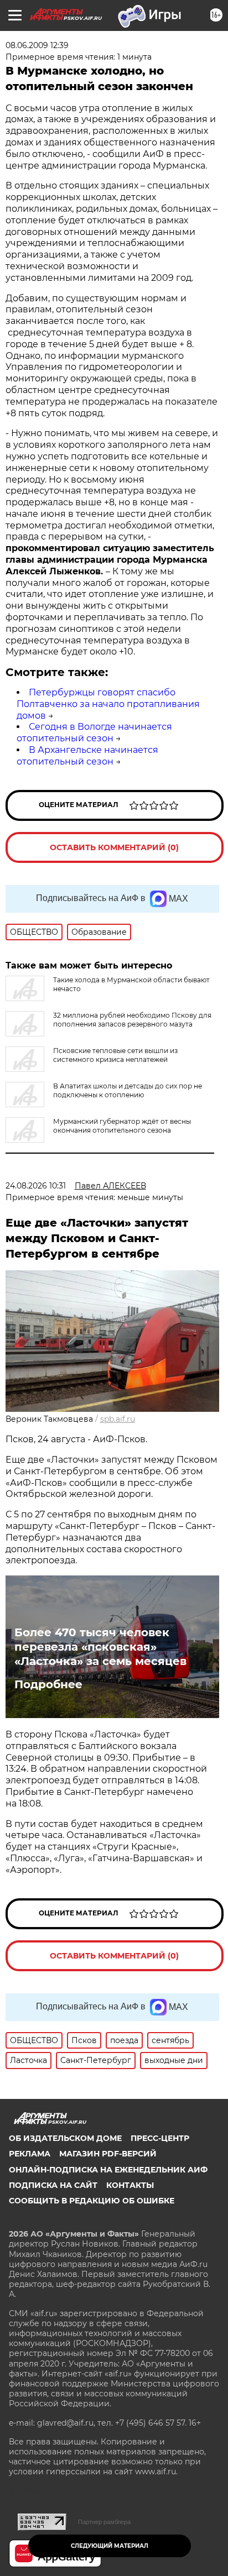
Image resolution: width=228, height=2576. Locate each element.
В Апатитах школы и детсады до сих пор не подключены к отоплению (128, 1090)
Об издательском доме (65, 2138)
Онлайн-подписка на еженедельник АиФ (108, 2170)
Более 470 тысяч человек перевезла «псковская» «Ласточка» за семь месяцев (100, 1647)
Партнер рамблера (104, 2522)
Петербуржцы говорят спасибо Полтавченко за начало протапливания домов (108, 704)
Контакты (130, 2185)
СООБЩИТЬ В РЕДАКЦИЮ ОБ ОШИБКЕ (92, 2201)
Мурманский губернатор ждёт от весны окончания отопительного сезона (122, 1126)
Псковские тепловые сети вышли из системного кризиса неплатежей (115, 1055)
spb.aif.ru (118, 1419)
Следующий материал (110, 2546)
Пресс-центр (160, 2138)
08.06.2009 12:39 (37, 45)
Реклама (30, 2154)
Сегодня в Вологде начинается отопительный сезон (94, 732)
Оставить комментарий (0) (114, 847)
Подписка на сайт (53, 2185)
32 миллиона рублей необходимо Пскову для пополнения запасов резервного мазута (132, 1020)
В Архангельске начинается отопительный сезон (87, 756)
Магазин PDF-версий (108, 2154)
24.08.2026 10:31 (36, 1186)
